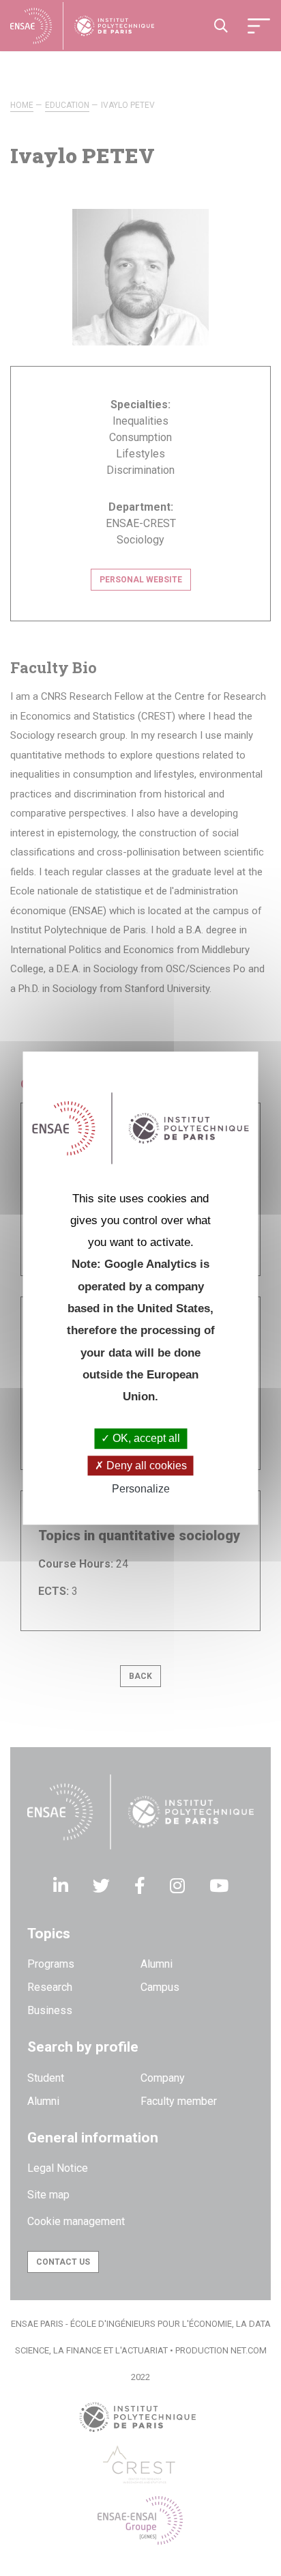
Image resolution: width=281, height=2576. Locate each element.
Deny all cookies (145, 1466)
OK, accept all (145, 1439)
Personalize (141, 1489)
